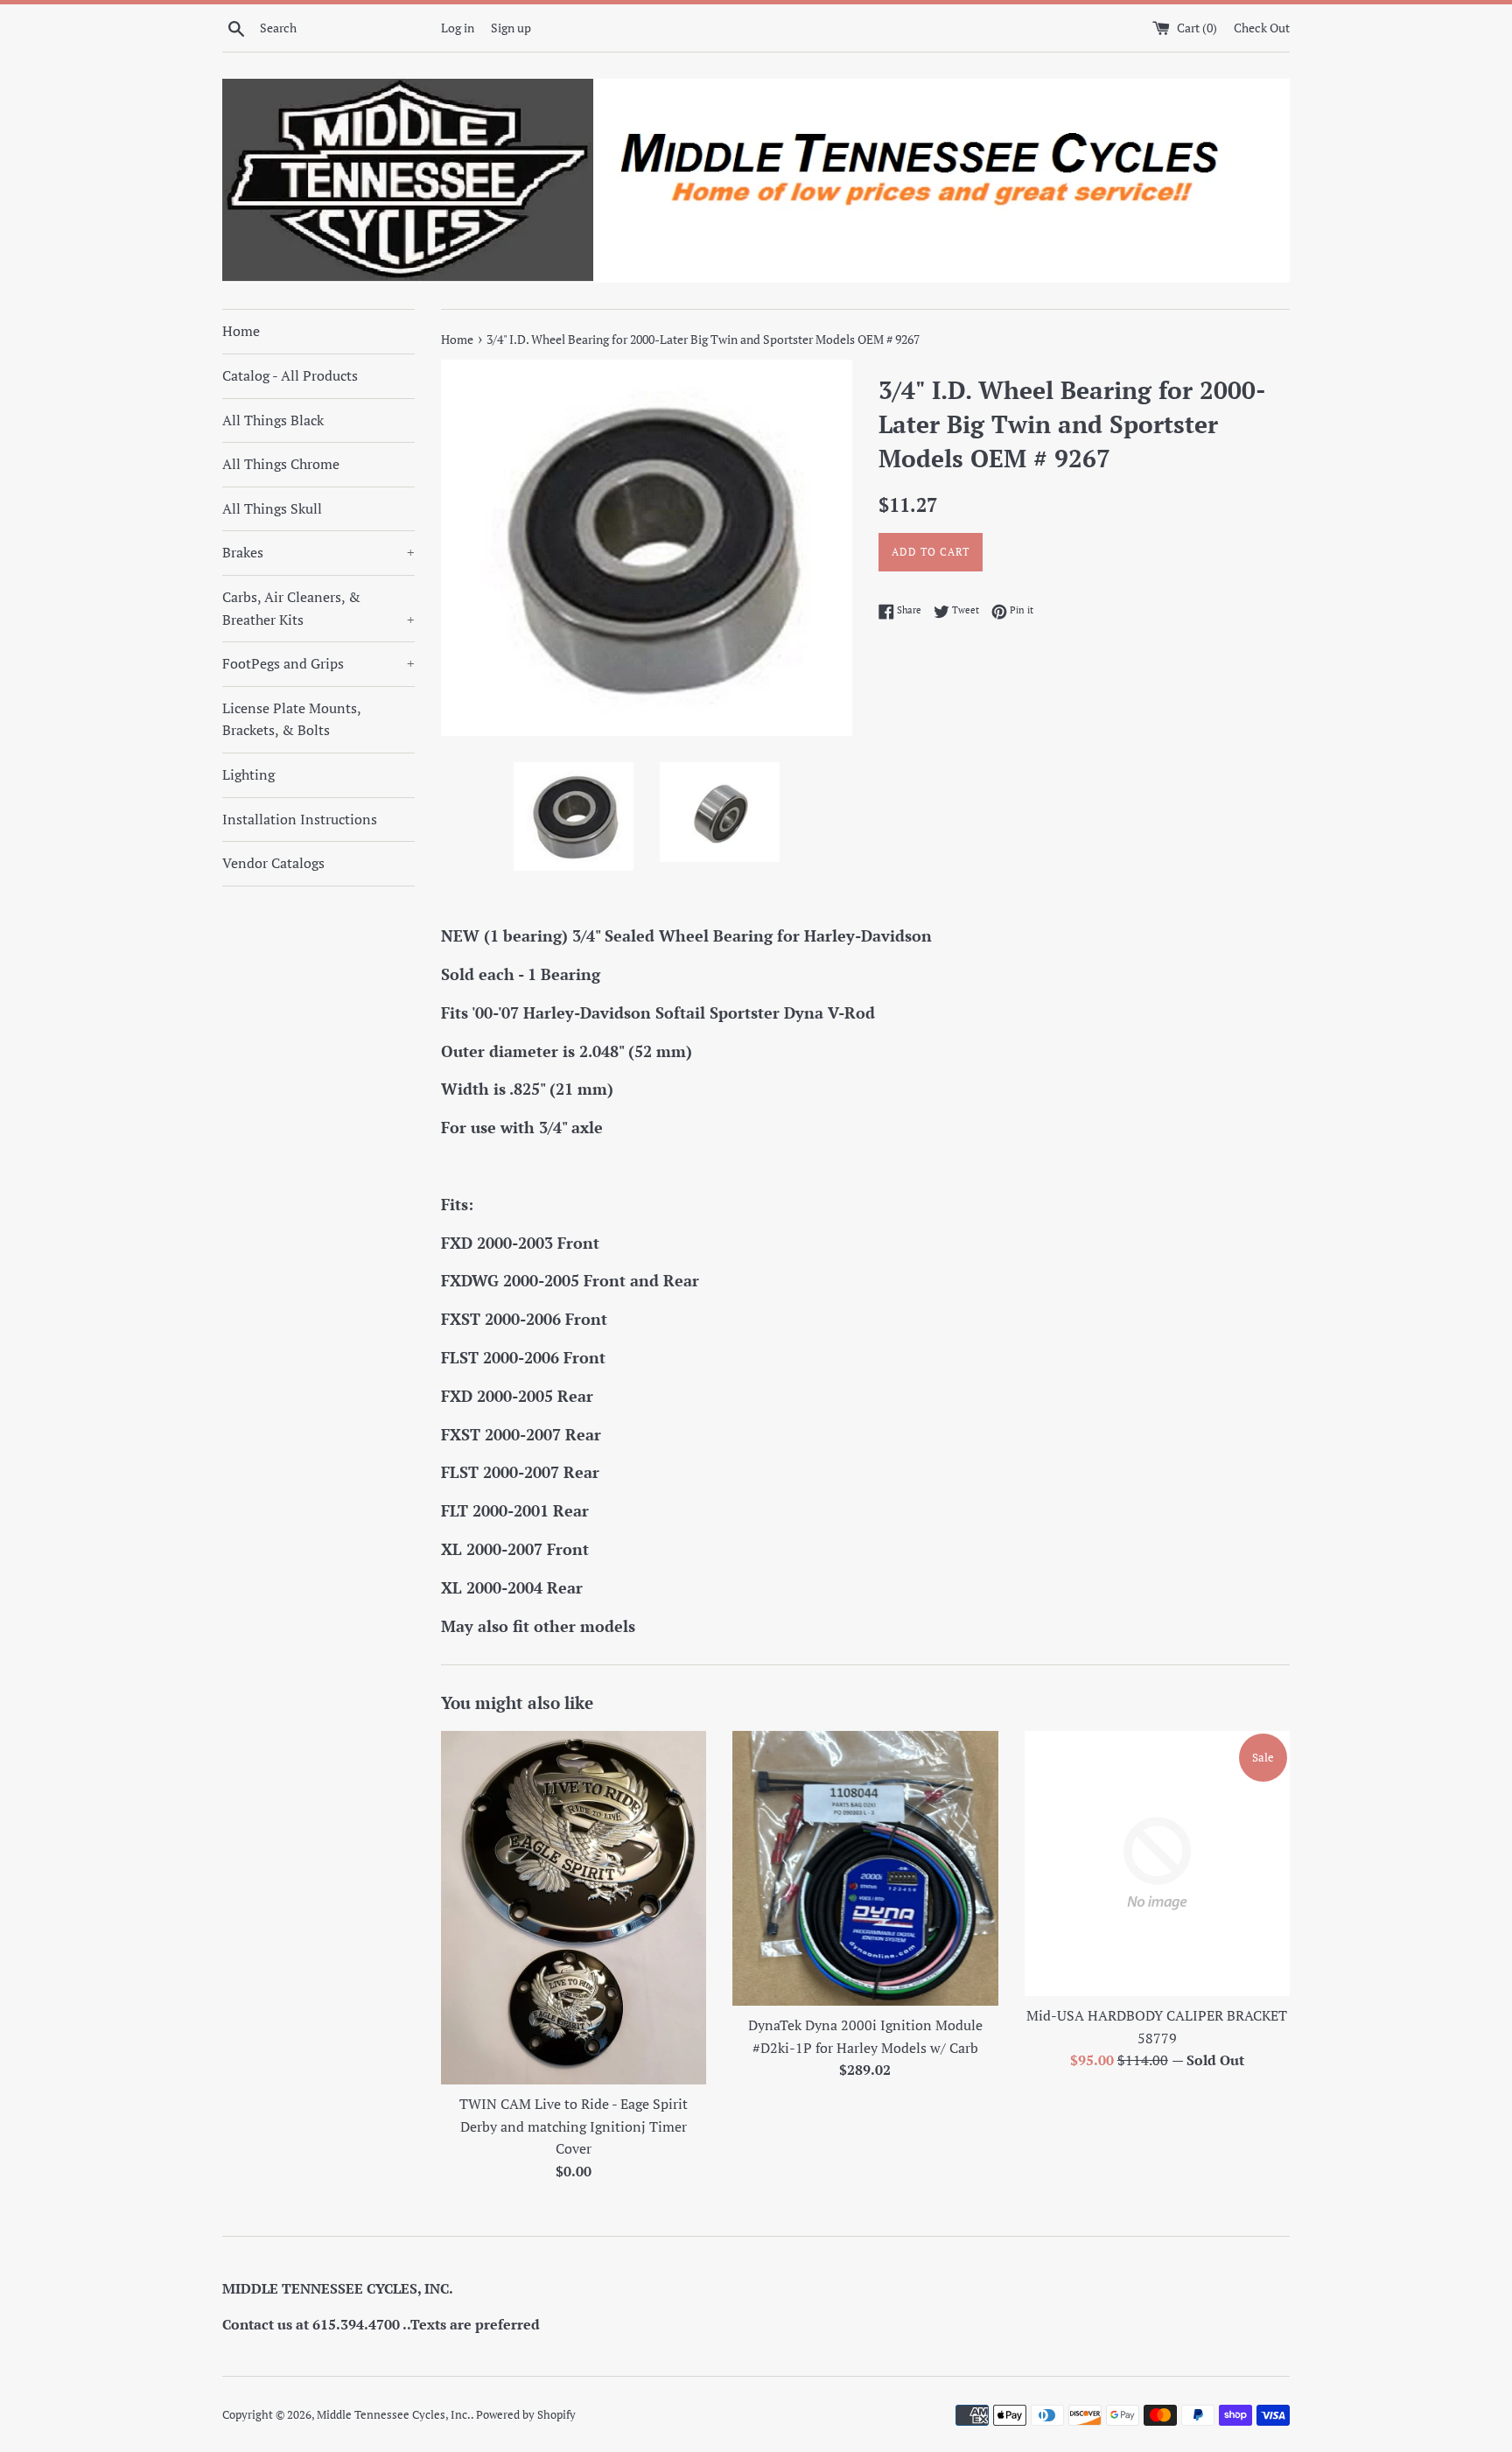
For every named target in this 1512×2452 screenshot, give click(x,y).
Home (241, 331)
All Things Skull (272, 508)
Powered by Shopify (526, 2415)
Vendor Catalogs (273, 863)
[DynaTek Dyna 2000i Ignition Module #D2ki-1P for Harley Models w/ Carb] (865, 1868)
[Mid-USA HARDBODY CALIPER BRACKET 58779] (1157, 1864)
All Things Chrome (281, 464)
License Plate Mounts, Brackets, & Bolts (291, 719)
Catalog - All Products (290, 375)
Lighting (248, 774)
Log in (458, 28)
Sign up (511, 28)
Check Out (1262, 28)
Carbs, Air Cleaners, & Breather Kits (318, 608)
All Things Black (273, 420)
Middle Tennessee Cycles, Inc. (394, 2415)
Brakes (318, 552)
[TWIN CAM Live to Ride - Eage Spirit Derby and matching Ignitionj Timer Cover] (574, 1908)
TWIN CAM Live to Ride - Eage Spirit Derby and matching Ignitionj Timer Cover (574, 2126)
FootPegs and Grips (318, 663)
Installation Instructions (300, 819)
